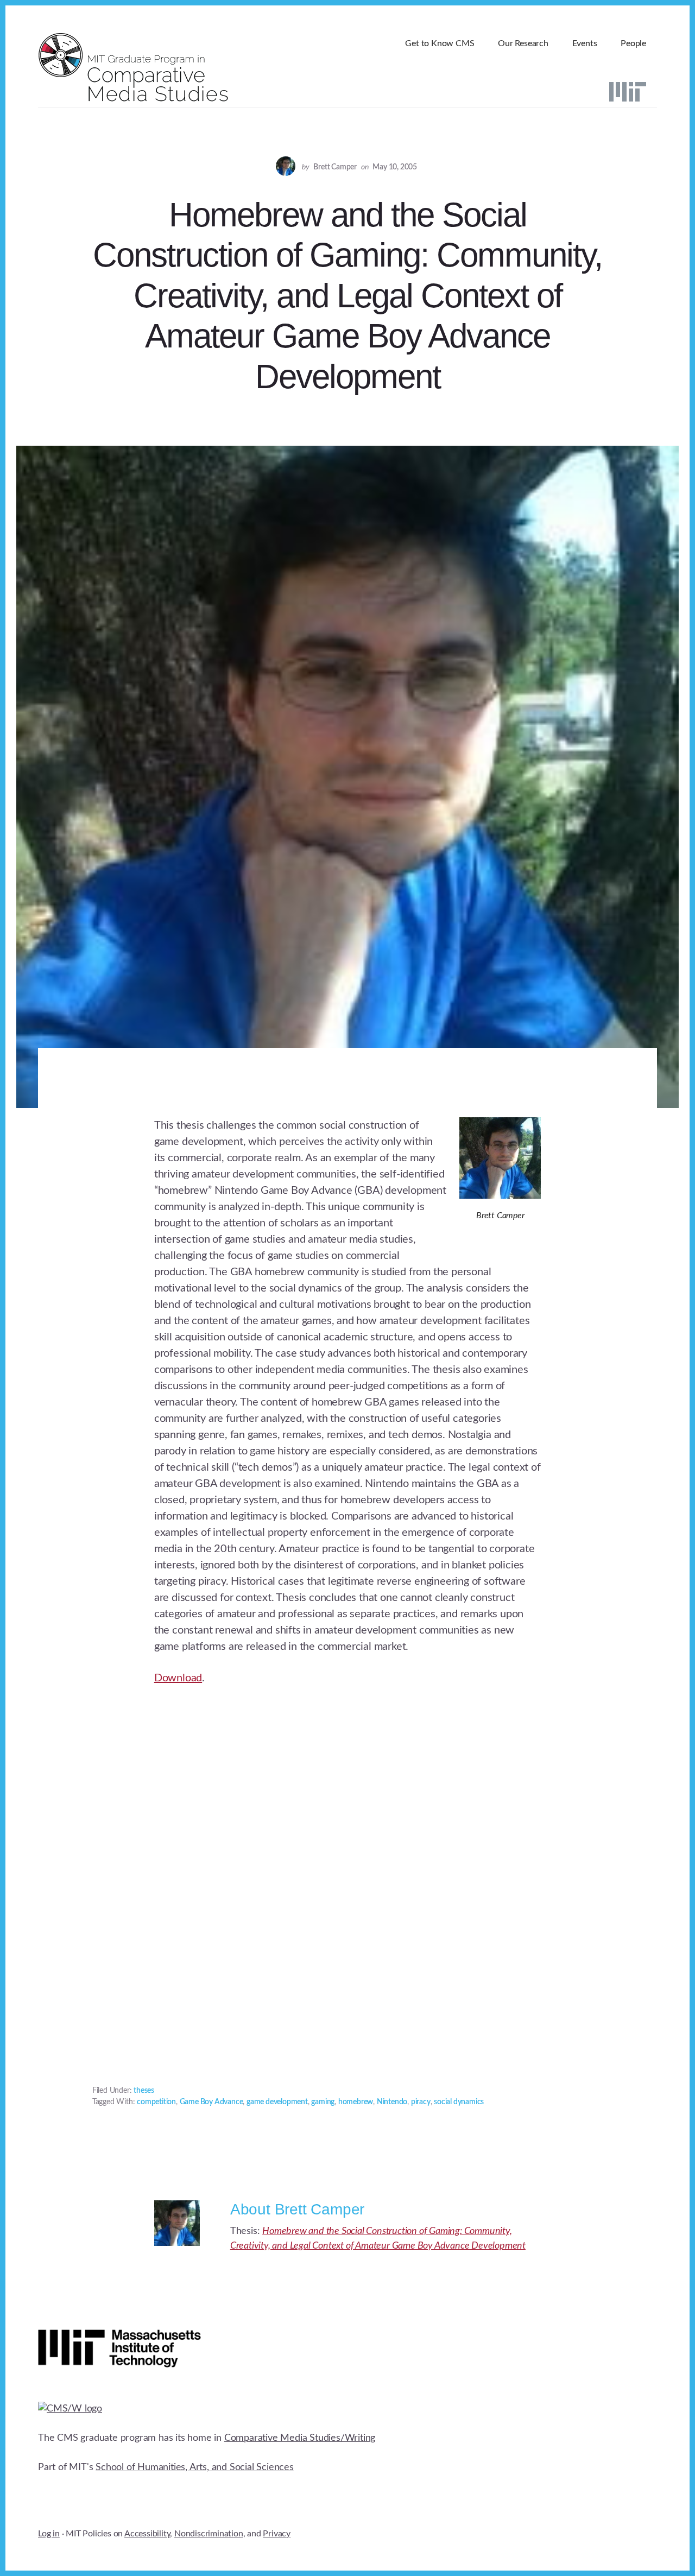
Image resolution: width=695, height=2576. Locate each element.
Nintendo (392, 2102)
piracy (421, 2102)
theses (144, 2091)
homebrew (356, 2102)
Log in (49, 2534)
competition (156, 2102)
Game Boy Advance (211, 2102)
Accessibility (147, 2534)
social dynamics (459, 2102)
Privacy (277, 2534)
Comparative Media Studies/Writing (300, 2438)
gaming (323, 2102)
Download (178, 1678)
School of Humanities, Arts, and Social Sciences (195, 2467)
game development (277, 2102)
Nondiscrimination (209, 2534)
